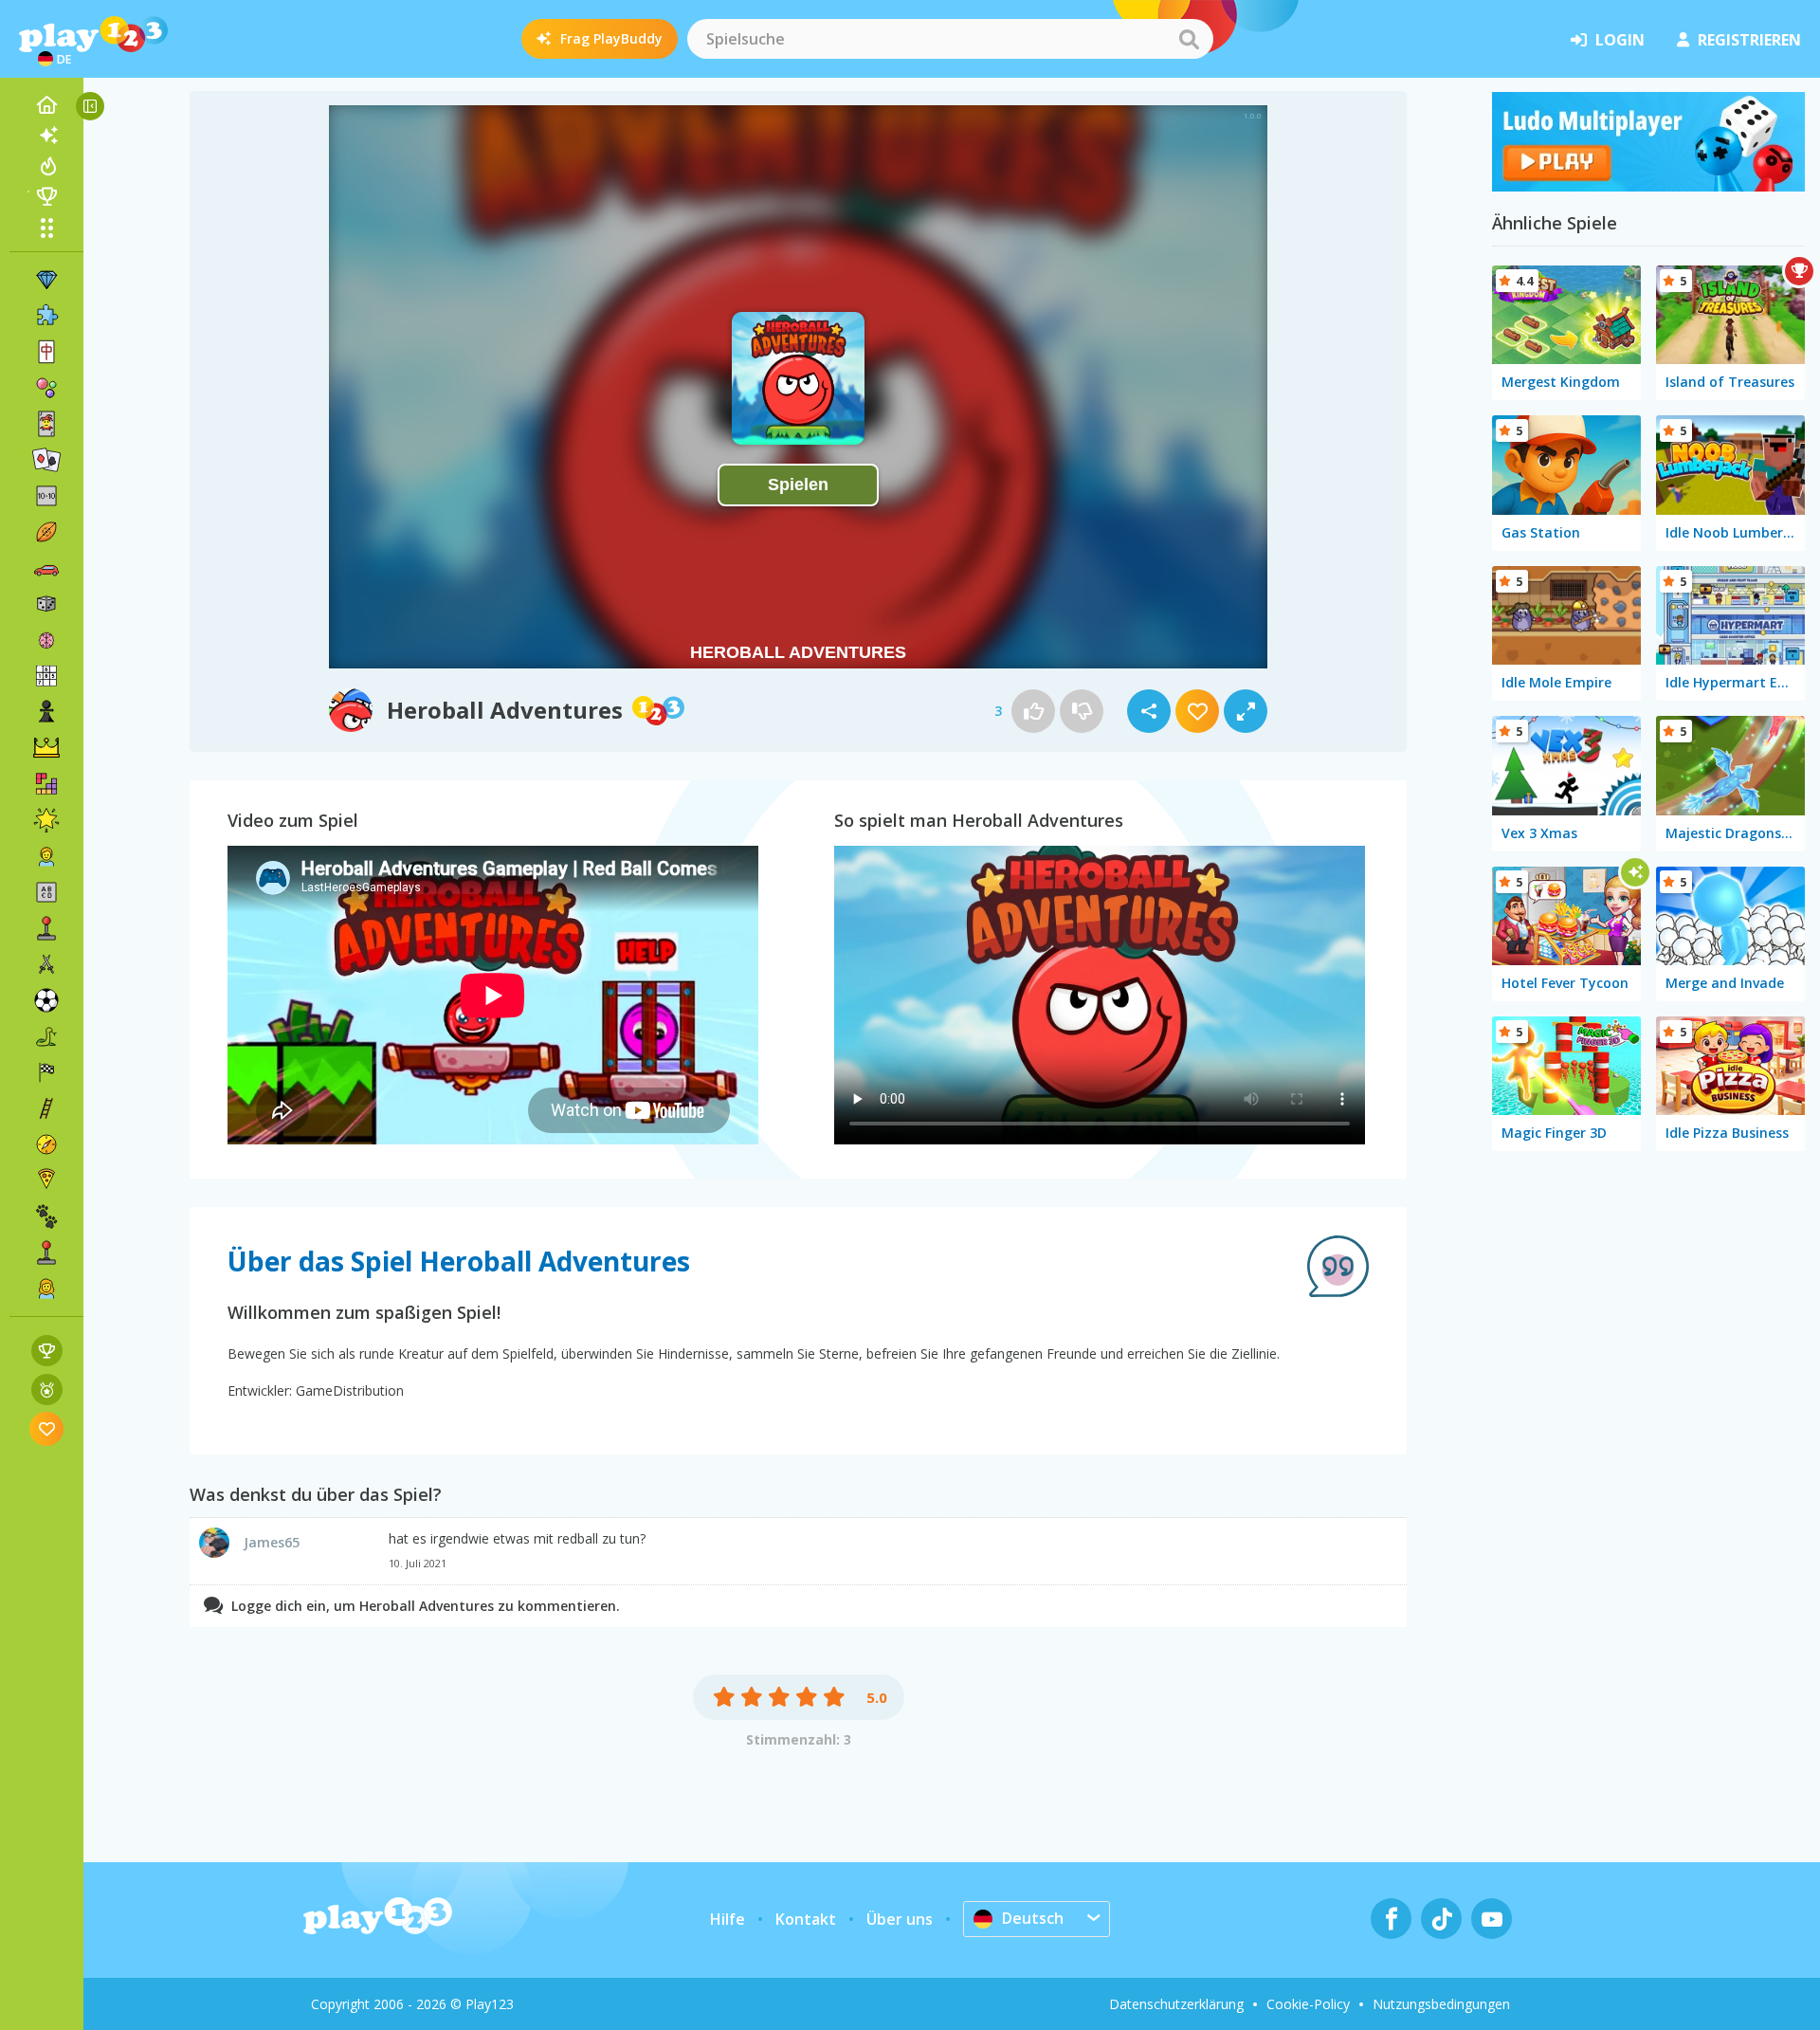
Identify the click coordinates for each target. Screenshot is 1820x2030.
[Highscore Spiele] (47, 1351)
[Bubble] (46, 388)
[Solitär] (46, 460)
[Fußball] (46, 1000)
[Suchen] (1189, 39)
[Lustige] (46, 820)
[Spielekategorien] (46, 228)
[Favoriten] (47, 1428)
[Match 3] (46, 280)
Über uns (900, 1919)
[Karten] (46, 424)
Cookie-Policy (1308, 2004)
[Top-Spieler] (46, 196)
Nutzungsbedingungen (1441, 2004)
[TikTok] (1441, 1919)
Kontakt (806, 1919)
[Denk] (46, 640)
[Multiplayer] (46, 1253)
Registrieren (1749, 40)
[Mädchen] (46, 1289)
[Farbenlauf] (1648, 186)
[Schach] (46, 712)
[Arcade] (46, 928)
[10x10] (46, 496)
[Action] (46, 964)
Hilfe (728, 1919)
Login (1620, 40)
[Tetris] (46, 784)
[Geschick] (46, 1108)
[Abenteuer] (46, 1144)
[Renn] (46, 1072)
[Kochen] (46, 1180)
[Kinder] (46, 856)
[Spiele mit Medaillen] (47, 1390)
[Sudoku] (46, 676)
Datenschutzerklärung (1176, 2004)
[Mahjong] (46, 352)
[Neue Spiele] (46, 136)
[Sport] (46, 532)
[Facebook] (1391, 1919)
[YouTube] (1492, 1919)
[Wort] (46, 892)
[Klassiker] (46, 1036)
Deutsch (1033, 1918)
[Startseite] (46, 105)
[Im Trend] (46, 166)
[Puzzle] (46, 316)
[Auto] (46, 568)
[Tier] (46, 1216)
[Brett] (46, 604)
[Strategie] (46, 748)
